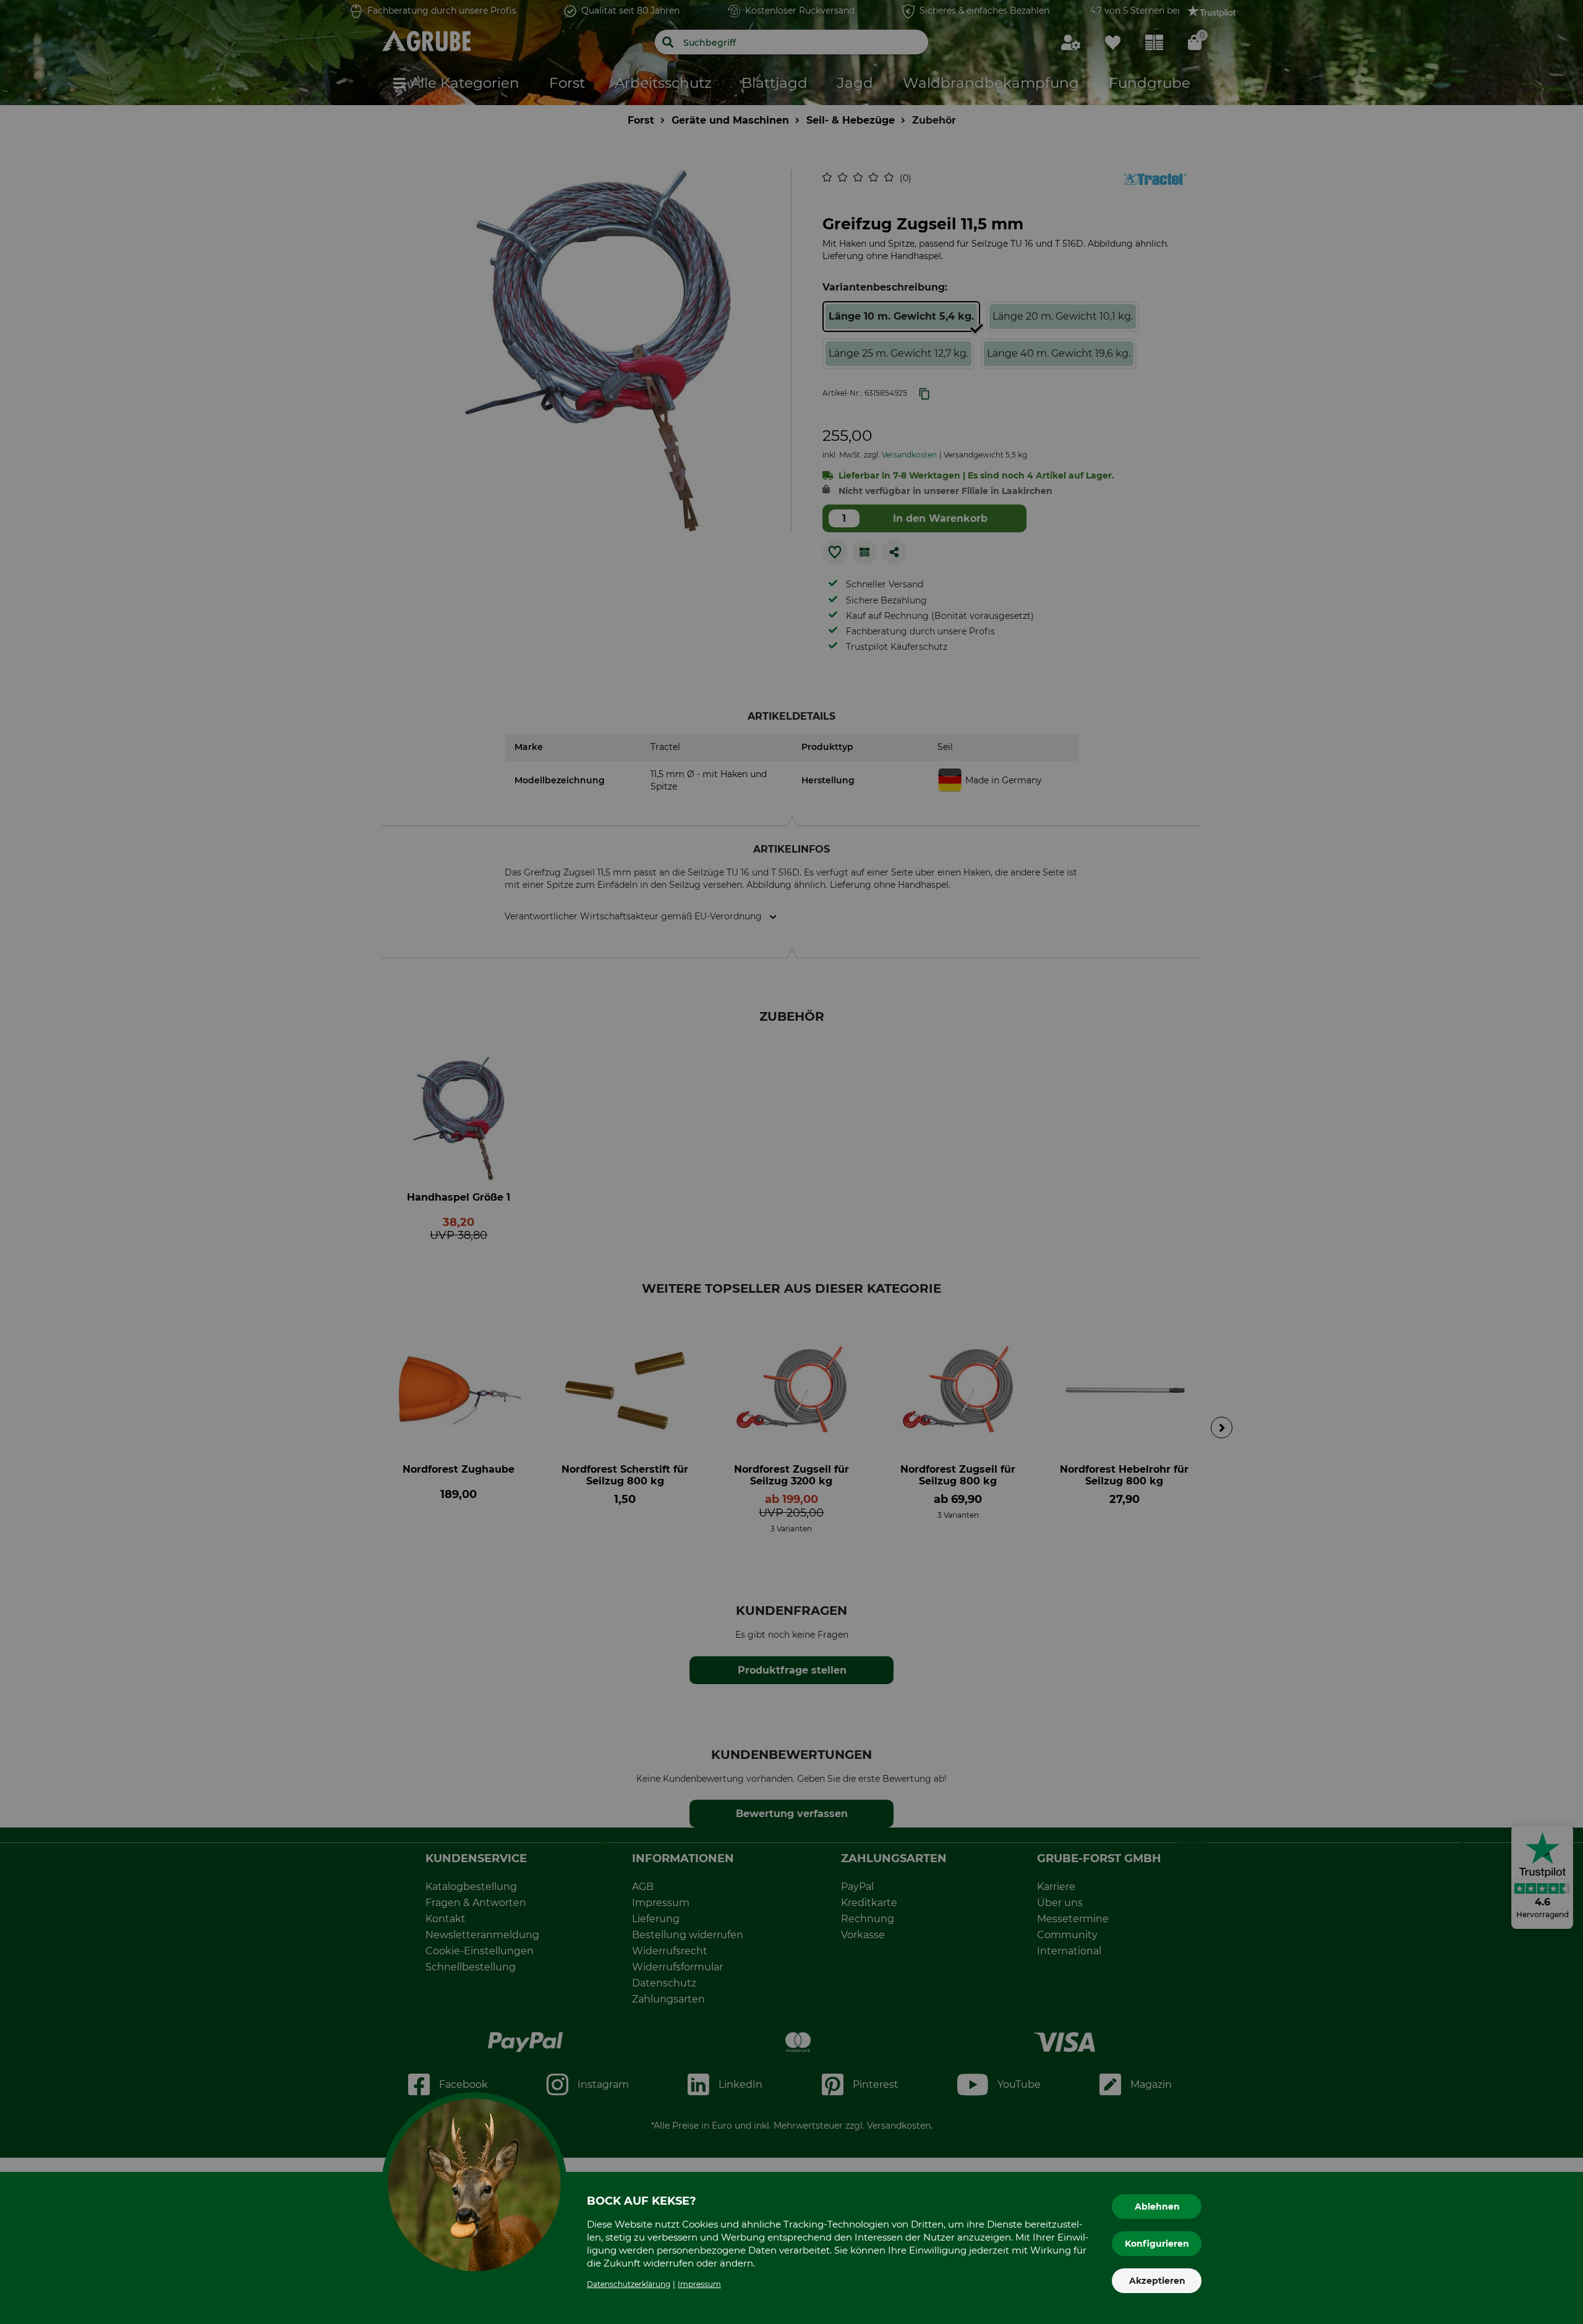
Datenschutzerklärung (629, 2284)
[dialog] (791, 1162)
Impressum (699, 2284)
